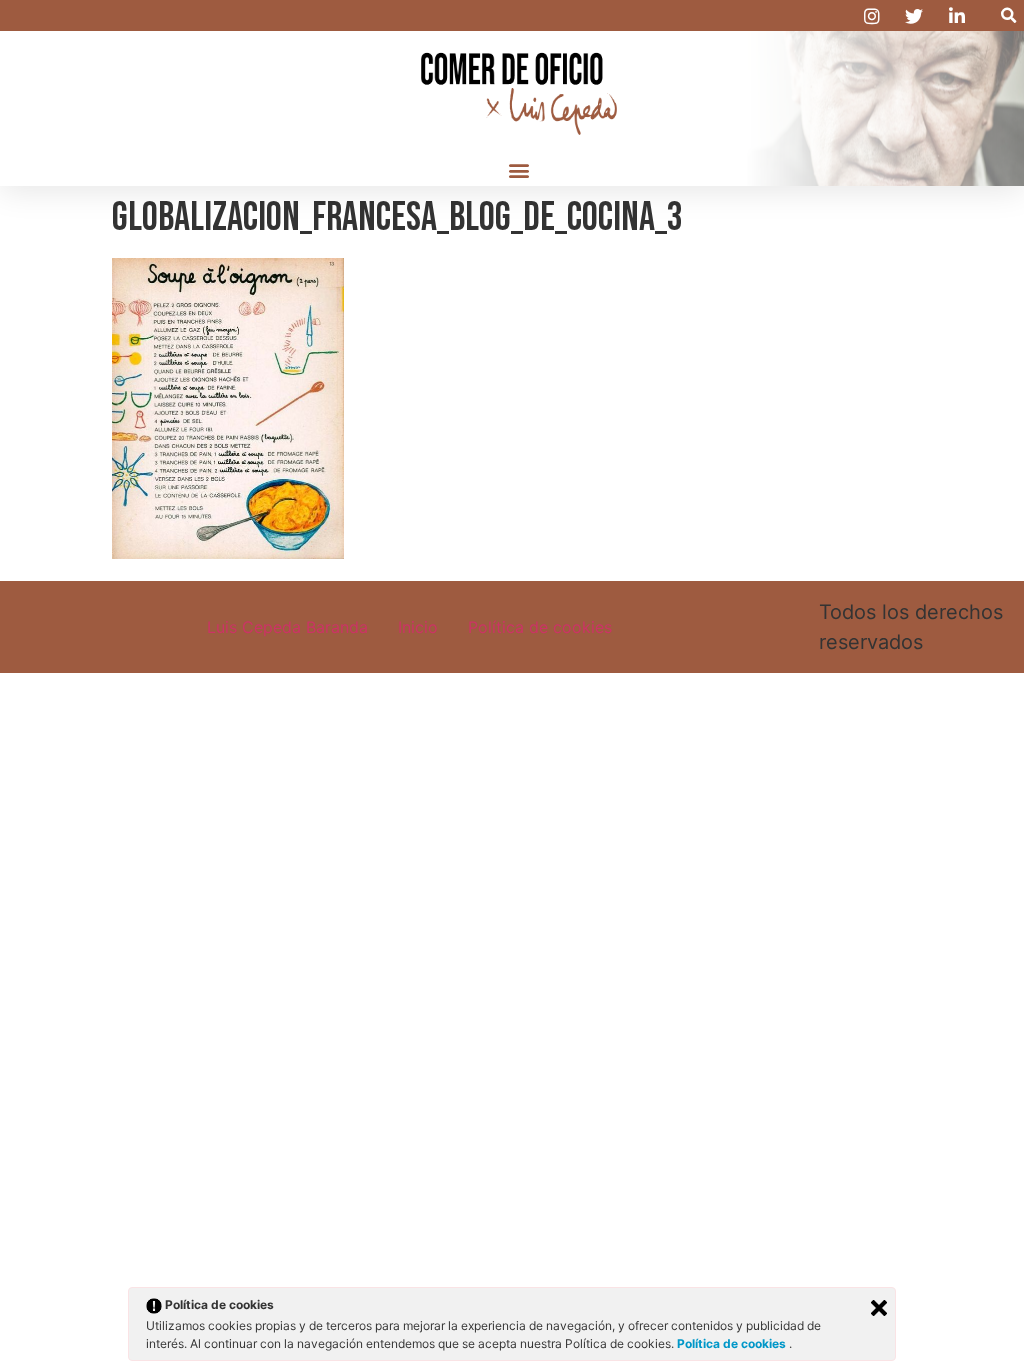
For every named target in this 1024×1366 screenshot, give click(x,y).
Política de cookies (540, 627)
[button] (1008, 15)
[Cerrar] (879, 1308)
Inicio (418, 627)
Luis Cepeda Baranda (287, 627)
